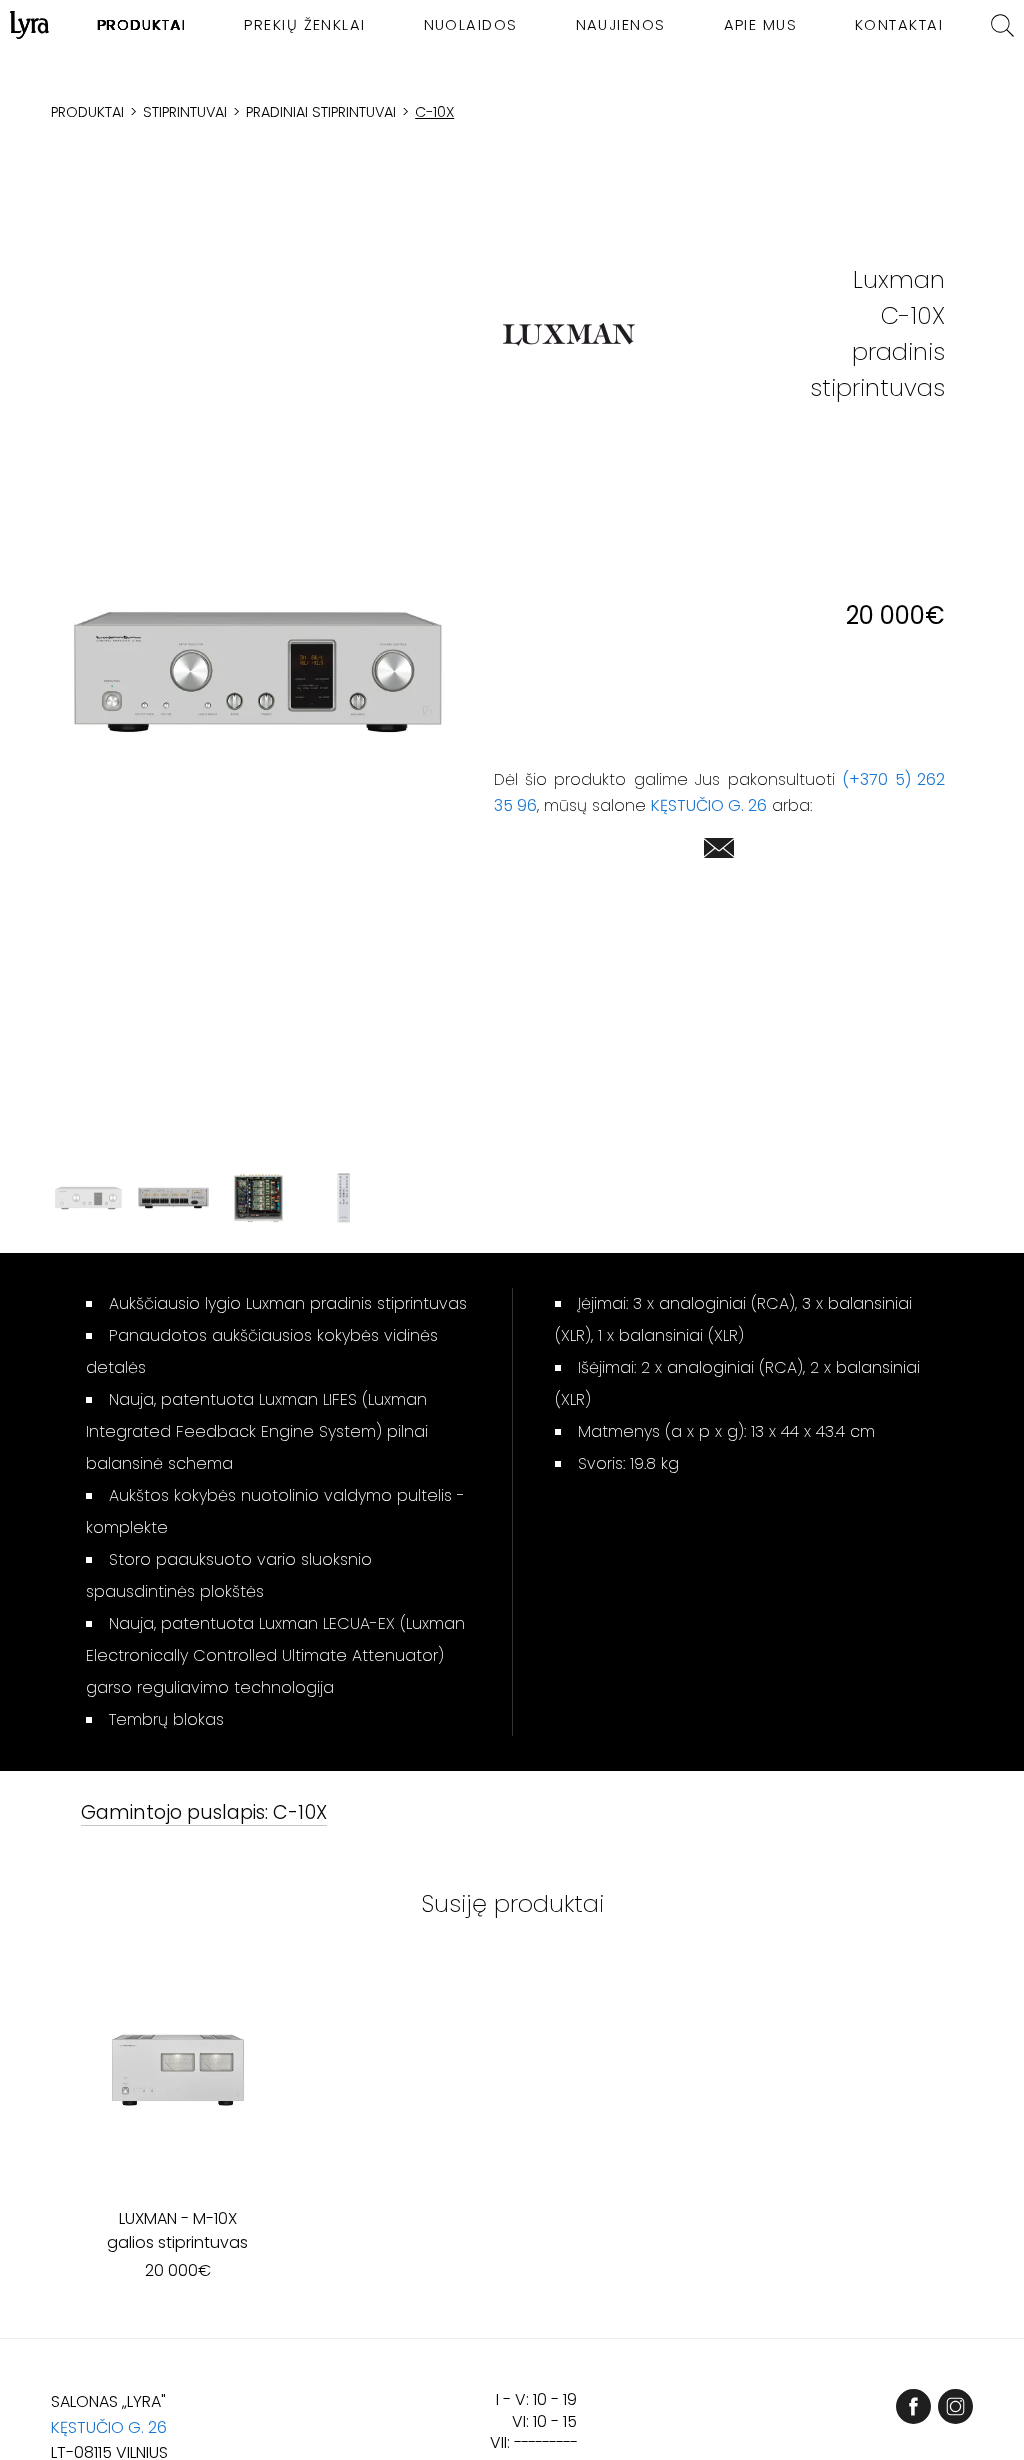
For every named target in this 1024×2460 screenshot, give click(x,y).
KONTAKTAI (899, 25)
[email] (719, 851)
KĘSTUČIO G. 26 (709, 805)
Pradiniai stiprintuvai (321, 112)
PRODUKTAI (141, 25)
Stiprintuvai (185, 112)
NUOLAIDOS (471, 25)
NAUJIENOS (621, 25)
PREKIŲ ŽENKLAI (305, 25)
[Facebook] (913, 2406)
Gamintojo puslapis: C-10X (204, 1813)
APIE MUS (761, 25)
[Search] (1002, 25)
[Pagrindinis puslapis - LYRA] (29, 25)
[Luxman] (569, 334)
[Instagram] (955, 2406)
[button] (258, 671)
